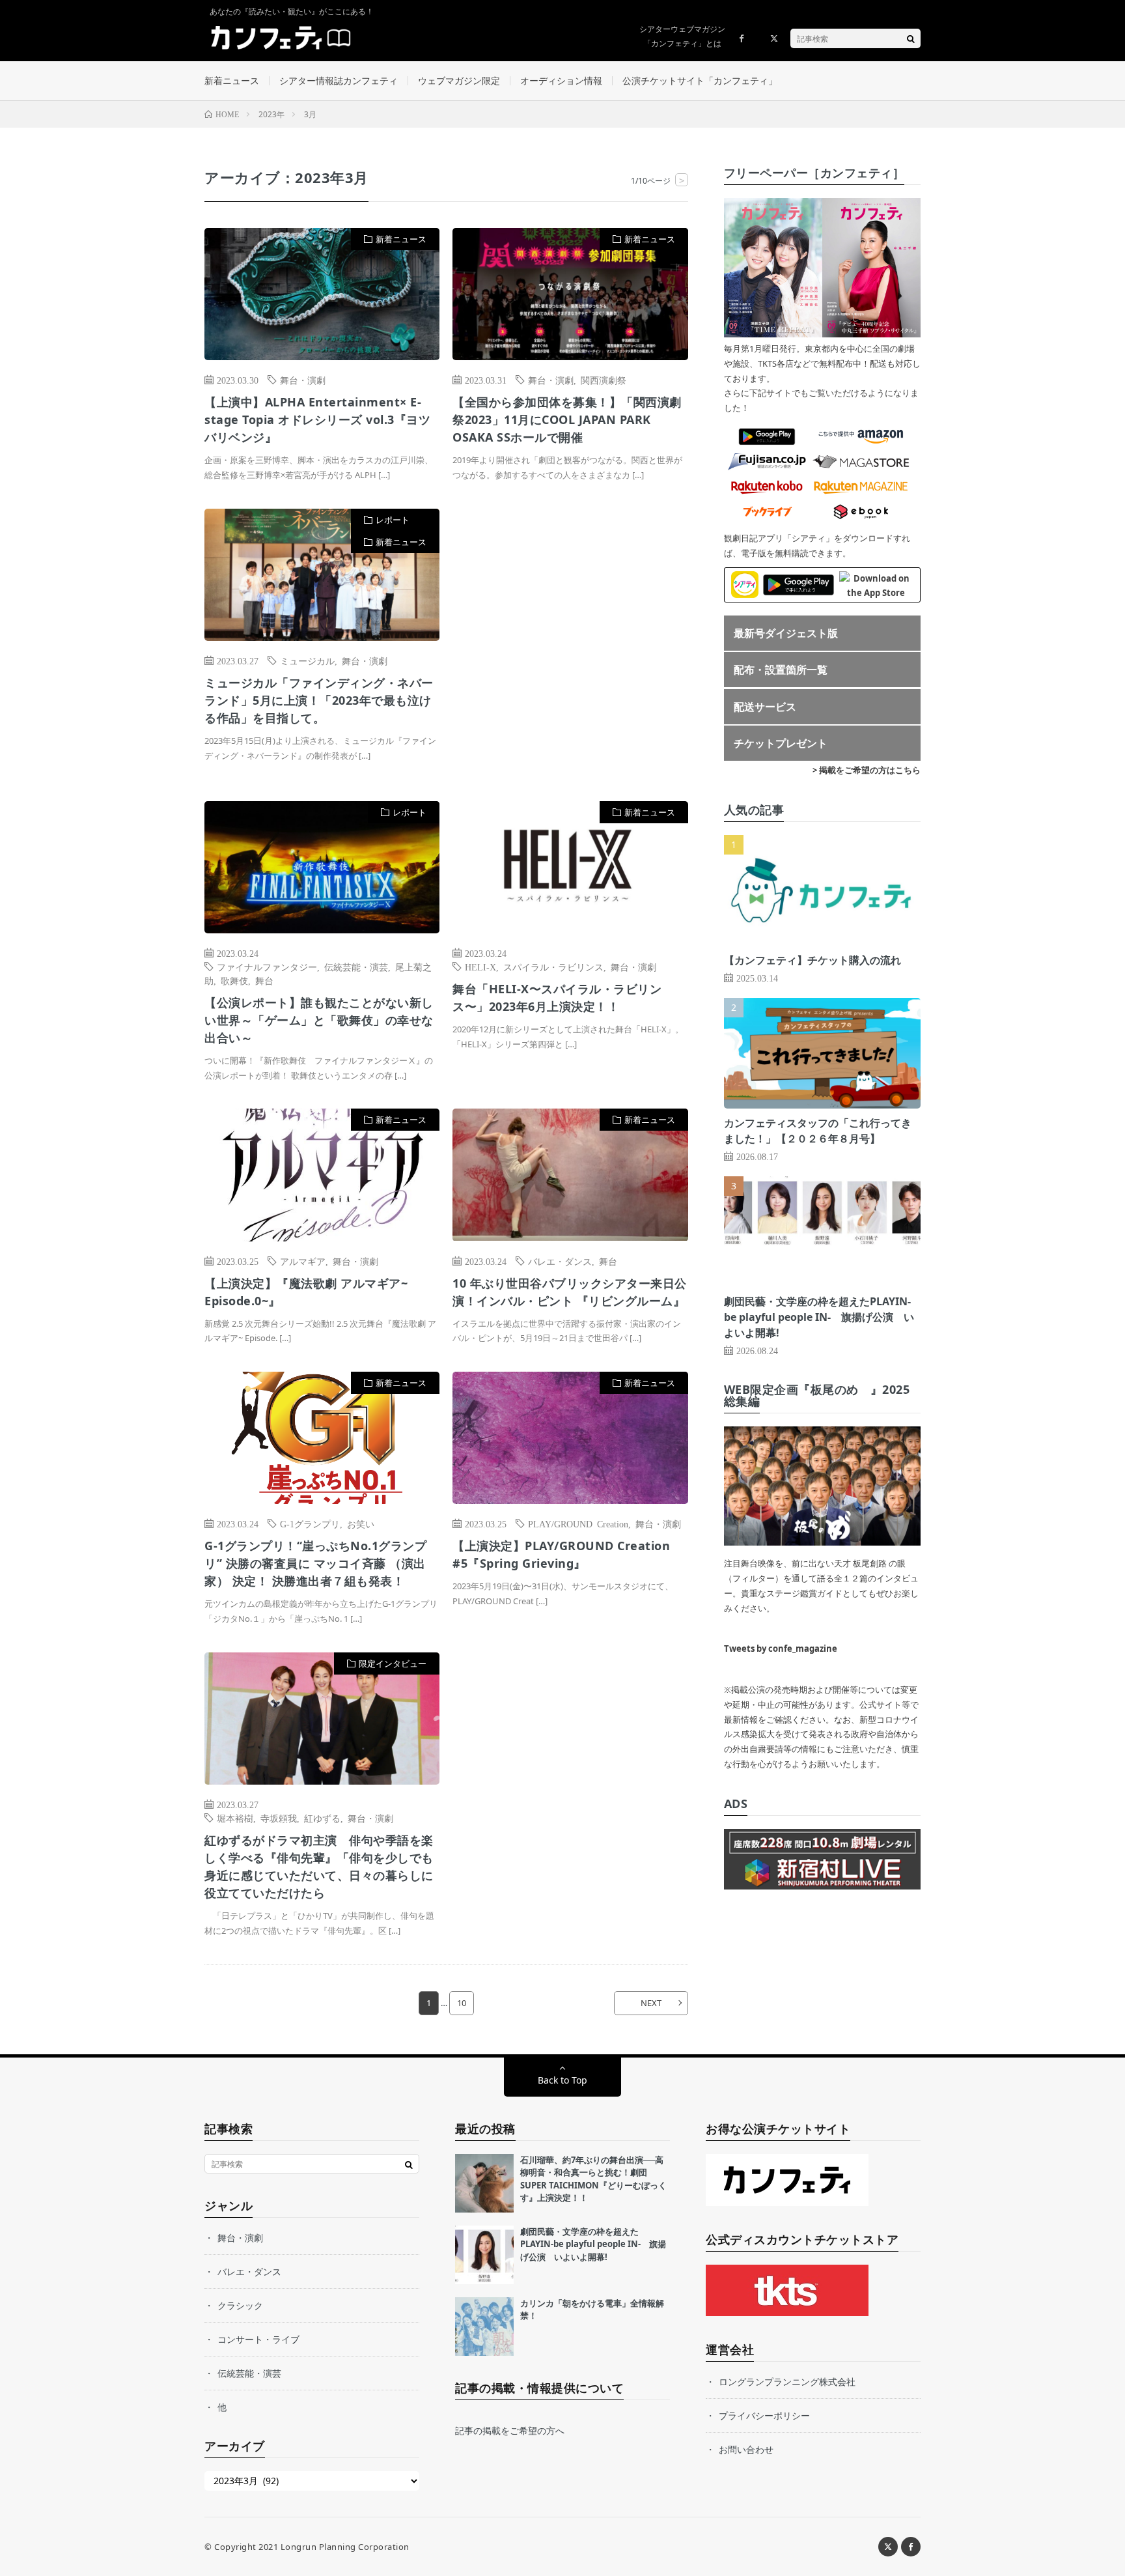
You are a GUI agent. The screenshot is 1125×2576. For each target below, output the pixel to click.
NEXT (651, 2003)
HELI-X (480, 967)
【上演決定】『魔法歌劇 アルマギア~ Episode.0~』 (306, 1292)
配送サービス (765, 707)
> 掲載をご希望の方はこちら (867, 770)
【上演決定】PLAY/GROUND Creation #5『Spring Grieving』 (561, 1554)
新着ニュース (232, 80)
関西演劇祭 (604, 380)
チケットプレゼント (781, 743)
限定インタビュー (393, 1663)
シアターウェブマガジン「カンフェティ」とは (682, 36)
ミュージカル (307, 660)
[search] (911, 38)
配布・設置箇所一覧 (781, 670)
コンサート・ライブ (258, 2339)
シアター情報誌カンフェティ (339, 80)
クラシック (240, 2305)
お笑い (361, 1523)
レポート (393, 520)
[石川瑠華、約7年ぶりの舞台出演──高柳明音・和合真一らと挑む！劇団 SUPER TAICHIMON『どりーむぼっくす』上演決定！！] (484, 2183)
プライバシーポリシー (764, 2415)
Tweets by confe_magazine (781, 1649)
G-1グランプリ (310, 1523)
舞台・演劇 (303, 380)
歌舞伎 (234, 980)
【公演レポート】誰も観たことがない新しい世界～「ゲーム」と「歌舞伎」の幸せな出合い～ (319, 1020)
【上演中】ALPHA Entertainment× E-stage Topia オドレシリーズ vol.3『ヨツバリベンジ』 (317, 419)
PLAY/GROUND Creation (578, 1523)
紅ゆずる (322, 1818)
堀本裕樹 (235, 1818)
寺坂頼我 (279, 1818)
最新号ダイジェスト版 (786, 633)
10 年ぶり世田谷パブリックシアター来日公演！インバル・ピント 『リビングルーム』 (570, 1292)
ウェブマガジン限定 (459, 80)
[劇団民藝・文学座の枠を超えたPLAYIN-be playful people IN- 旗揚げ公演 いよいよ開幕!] (484, 2255)
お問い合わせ (746, 2449)
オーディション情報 (561, 80)
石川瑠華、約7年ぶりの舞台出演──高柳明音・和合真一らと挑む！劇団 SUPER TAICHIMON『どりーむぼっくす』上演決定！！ (593, 2179)
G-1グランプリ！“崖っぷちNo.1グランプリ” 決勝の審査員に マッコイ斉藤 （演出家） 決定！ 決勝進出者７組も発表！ (315, 1563)
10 (462, 2003)
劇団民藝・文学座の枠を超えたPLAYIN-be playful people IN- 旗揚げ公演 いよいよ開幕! (819, 1317)
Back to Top (562, 2080)
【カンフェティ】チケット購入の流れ (812, 960)
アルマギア (303, 1261)
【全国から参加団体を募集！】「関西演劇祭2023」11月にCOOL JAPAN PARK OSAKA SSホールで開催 (567, 419)
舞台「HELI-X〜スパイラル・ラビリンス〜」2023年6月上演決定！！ (557, 998)
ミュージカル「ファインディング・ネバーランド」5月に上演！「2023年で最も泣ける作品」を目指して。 (319, 700)
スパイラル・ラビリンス (553, 967)
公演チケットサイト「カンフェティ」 (700, 80)
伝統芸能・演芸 (356, 967)
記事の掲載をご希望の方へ (510, 2430)
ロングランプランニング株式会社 (787, 2382)
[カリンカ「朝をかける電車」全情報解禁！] (484, 2327)
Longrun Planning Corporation (345, 2547)
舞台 (264, 980)
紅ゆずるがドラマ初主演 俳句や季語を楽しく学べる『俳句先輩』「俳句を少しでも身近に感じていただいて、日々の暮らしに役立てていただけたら (319, 1866)
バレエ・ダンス (560, 1261)
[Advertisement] (570, 642)
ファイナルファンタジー (267, 967)
